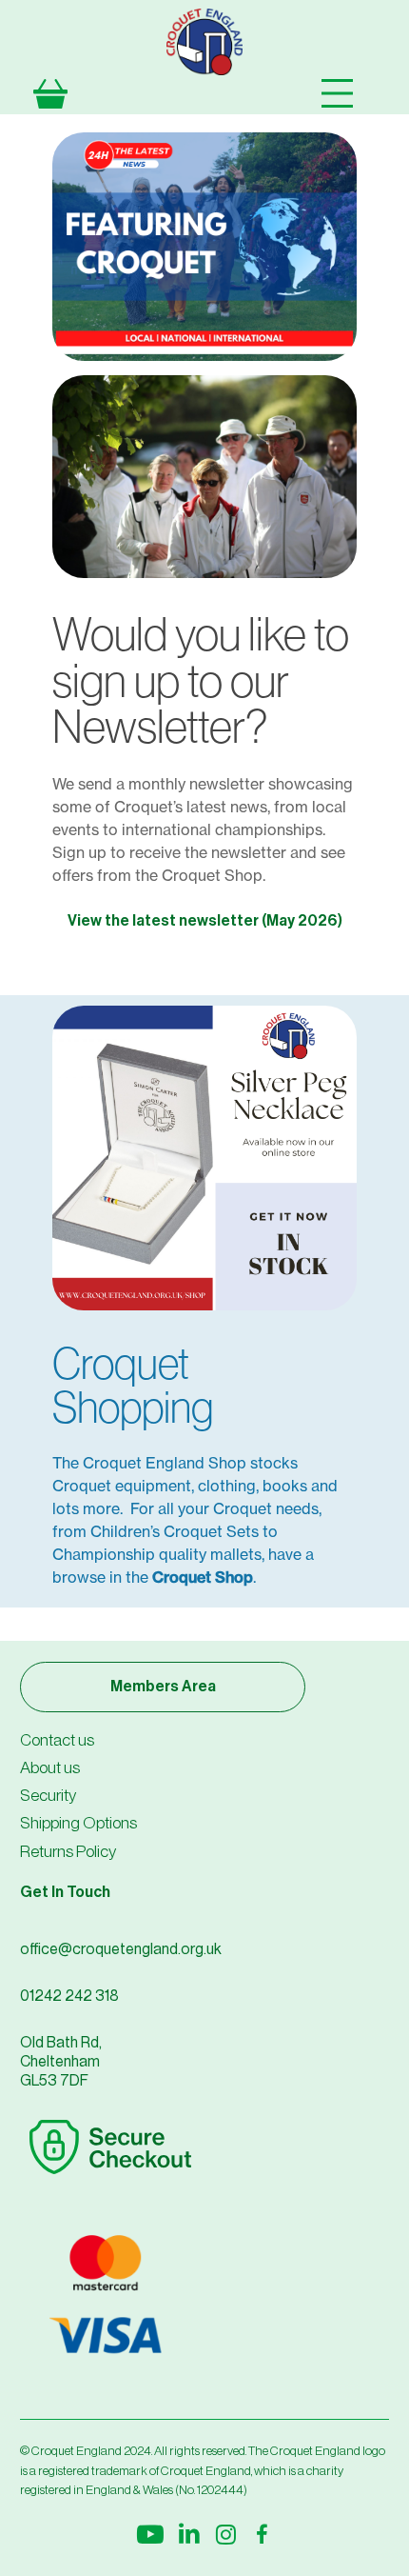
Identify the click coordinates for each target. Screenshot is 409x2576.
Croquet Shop (203, 1577)
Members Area (163, 1687)
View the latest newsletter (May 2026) (205, 921)
